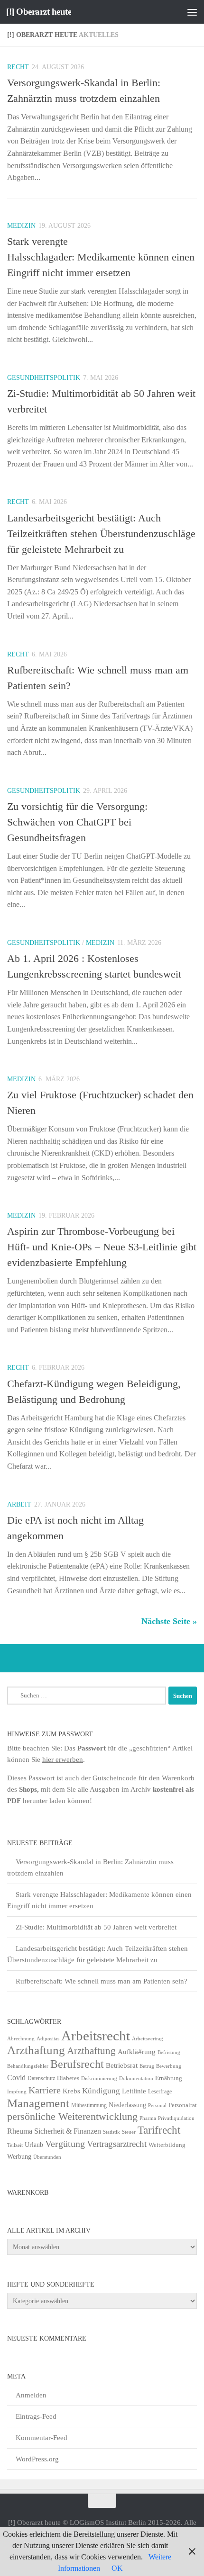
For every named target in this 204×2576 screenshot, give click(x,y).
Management (38, 2103)
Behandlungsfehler (28, 2066)
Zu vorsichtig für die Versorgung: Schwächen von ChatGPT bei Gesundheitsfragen (77, 822)
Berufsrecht (77, 2064)
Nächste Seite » (169, 1621)
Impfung (17, 2092)
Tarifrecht (159, 2130)
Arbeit (19, 1504)
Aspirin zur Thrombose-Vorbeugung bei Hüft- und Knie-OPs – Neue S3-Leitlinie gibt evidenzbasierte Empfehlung (102, 1247)
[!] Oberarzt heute (39, 12)
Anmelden (31, 2395)
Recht (18, 67)
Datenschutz (41, 2078)
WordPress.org (37, 2459)
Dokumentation (136, 2078)
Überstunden (47, 2157)
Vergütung (65, 2144)
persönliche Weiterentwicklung (72, 2117)
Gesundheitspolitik (44, 378)
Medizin (21, 226)
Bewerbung (169, 2066)
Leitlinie (134, 2091)
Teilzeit (15, 2145)
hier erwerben (63, 1759)
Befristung (169, 2052)
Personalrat (183, 2105)
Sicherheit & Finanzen (68, 2131)
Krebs (71, 2091)
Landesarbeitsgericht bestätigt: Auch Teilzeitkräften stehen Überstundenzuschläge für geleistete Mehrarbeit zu (101, 534)
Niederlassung (127, 2105)
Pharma (148, 2118)
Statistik (111, 2132)
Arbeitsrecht (96, 2036)
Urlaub (34, 2145)
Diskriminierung (99, 2078)
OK (117, 2568)
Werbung (19, 2157)
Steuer (129, 2132)
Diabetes (68, 2078)
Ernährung (169, 2078)
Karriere (45, 2090)
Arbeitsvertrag (148, 2039)
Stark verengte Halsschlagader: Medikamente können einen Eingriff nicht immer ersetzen (101, 257)
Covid (16, 2078)
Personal (157, 2105)
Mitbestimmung (89, 2105)
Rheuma (20, 2131)
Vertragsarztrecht (117, 2144)
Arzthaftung (36, 2050)
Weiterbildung (167, 2145)
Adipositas (48, 2039)
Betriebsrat (122, 2065)
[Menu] (192, 12)
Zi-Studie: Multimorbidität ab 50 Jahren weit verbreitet (96, 1927)
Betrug (147, 2066)
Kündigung (101, 2091)
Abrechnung (21, 2038)
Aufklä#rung (137, 2051)
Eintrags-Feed (36, 2416)
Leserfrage (160, 2091)
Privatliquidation (176, 2118)
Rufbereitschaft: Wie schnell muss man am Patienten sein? (102, 1981)
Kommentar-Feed (42, 2438)
